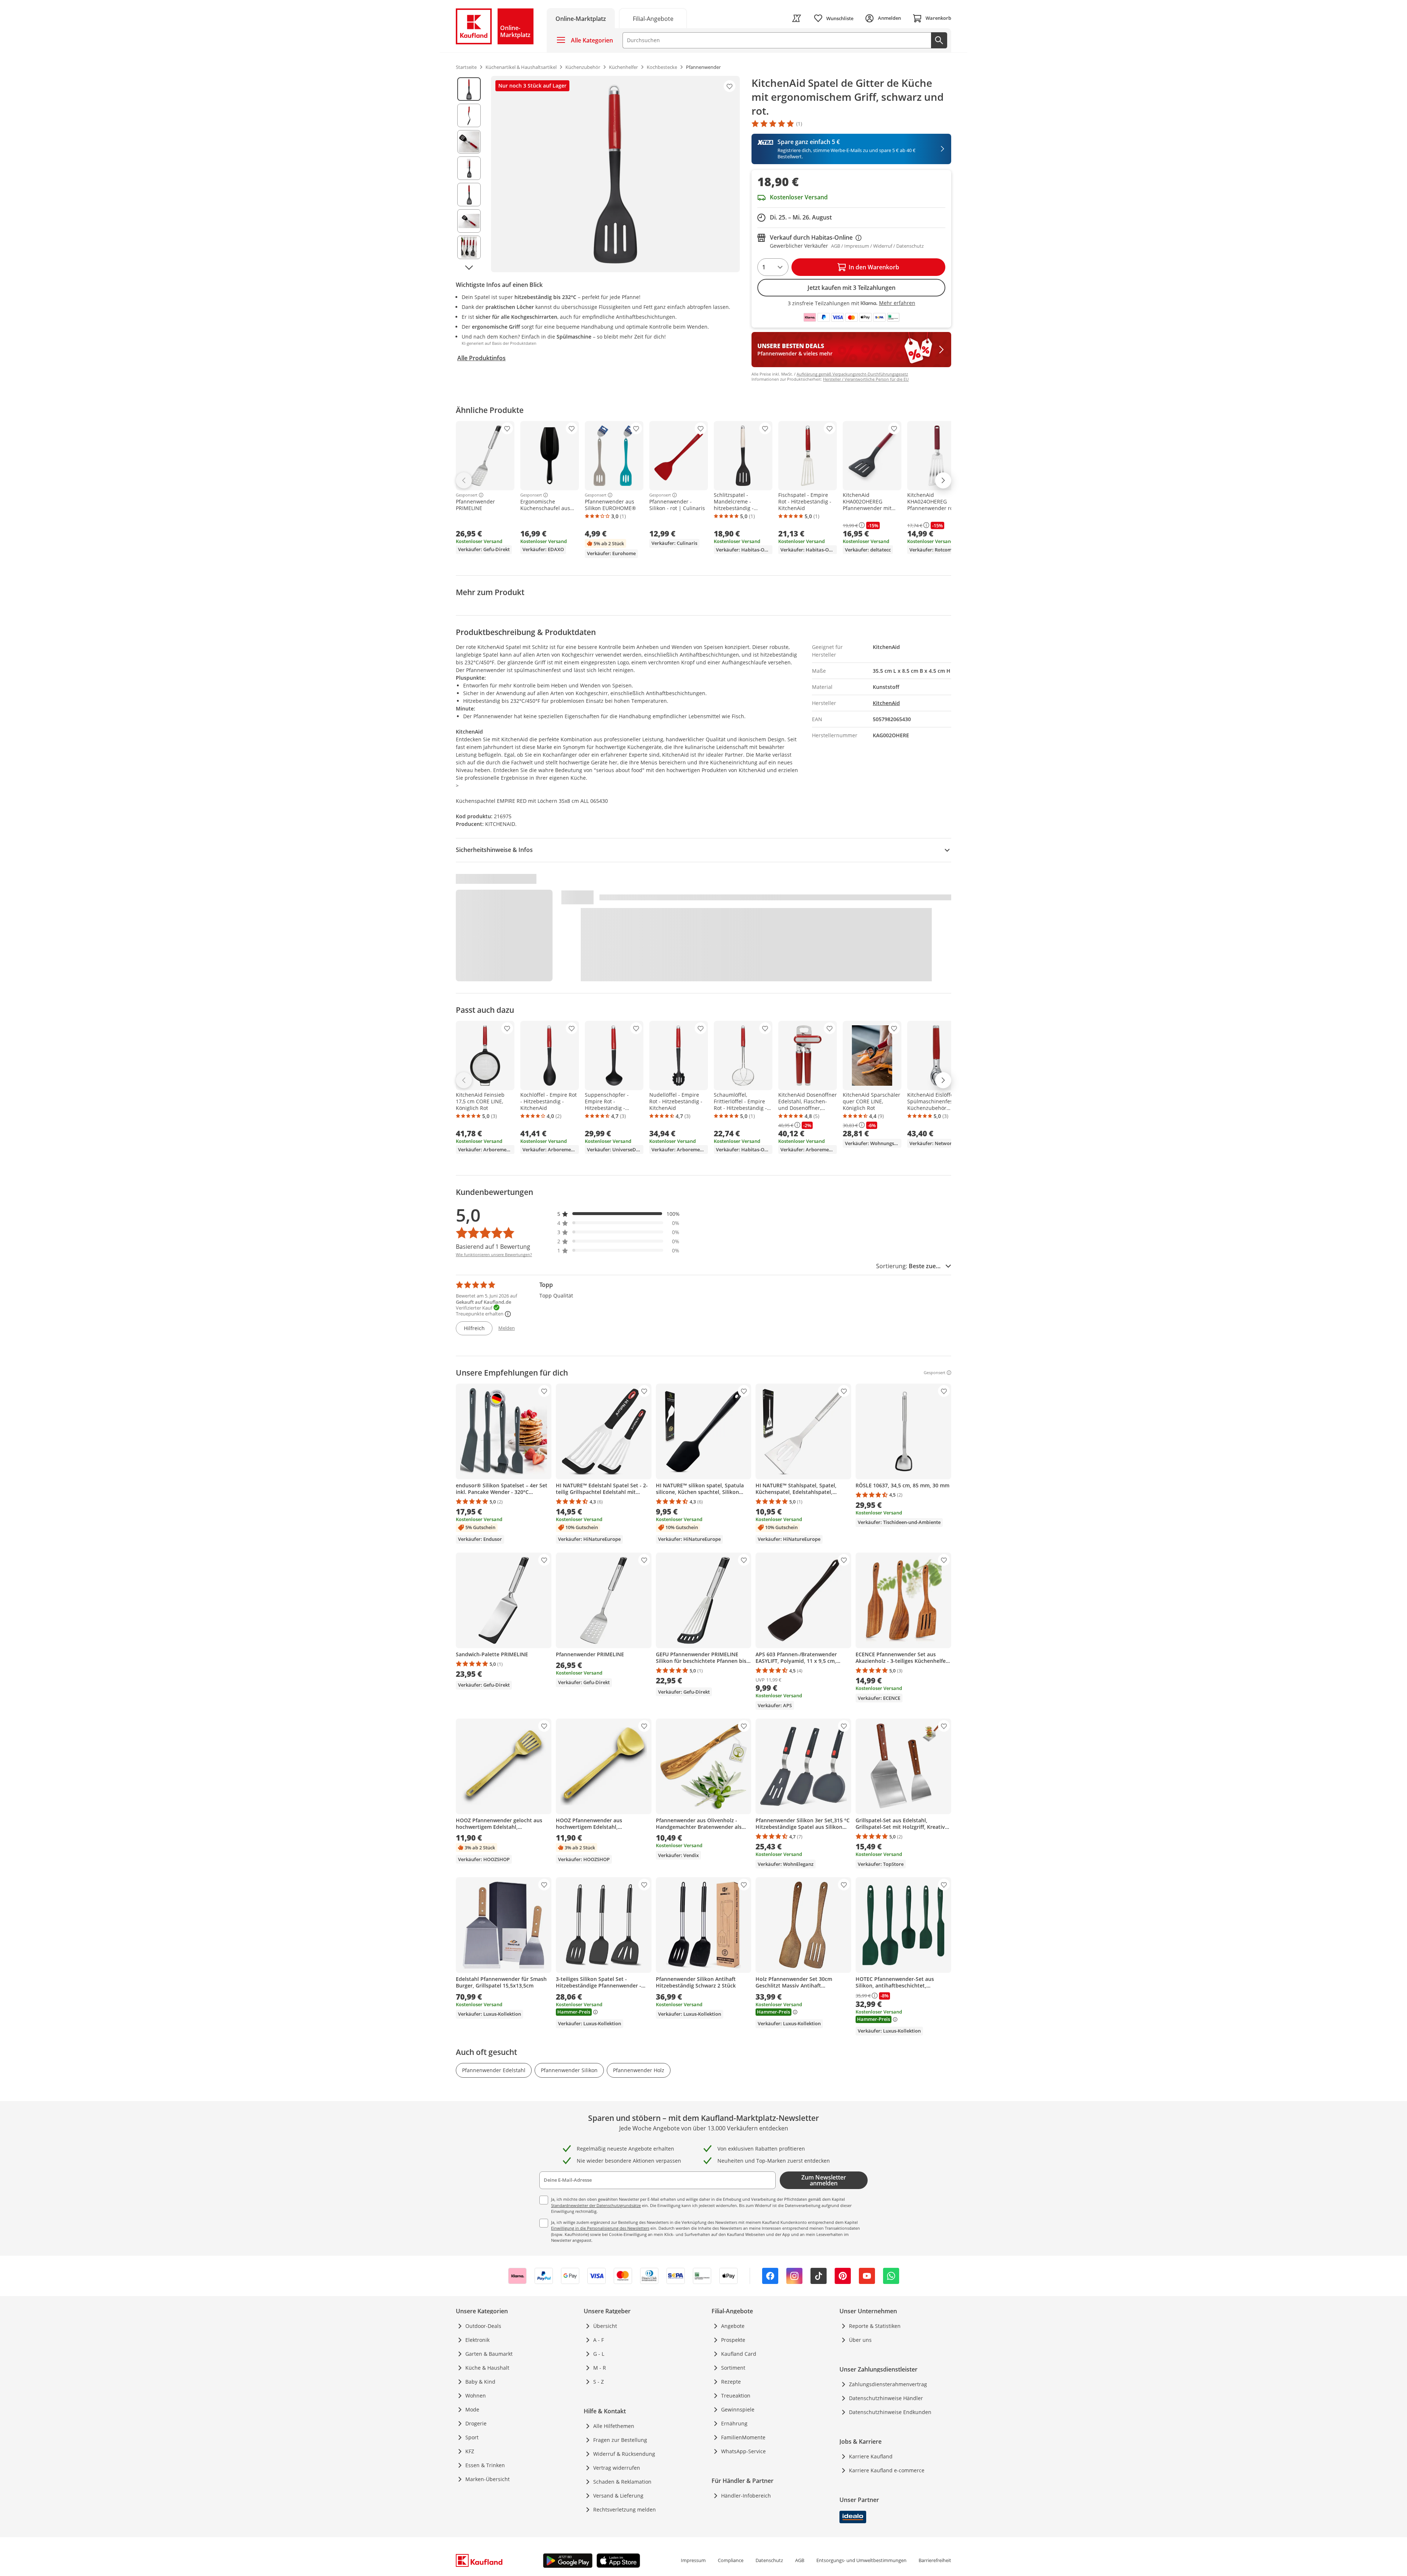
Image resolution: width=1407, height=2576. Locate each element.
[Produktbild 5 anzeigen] (469, 195)
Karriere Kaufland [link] (871, 2456)
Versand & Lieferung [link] (618, 2496)
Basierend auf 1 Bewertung (493, 1247)
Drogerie (476, 2423)
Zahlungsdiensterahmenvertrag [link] (888, 2384)
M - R (600, 2368)
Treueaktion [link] (736, 2396)
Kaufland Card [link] (739, 2354)
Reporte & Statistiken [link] (875, 2326)
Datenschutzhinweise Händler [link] (886, 2398)
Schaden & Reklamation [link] (622, 2482)
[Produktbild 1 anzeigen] (469, 89)
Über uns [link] (860, 2340)
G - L (599, 2354)
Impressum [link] (693, 2560)
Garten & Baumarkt (489, 2354)
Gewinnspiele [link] (738, 2409)
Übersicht (605, 2326)
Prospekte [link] (733, 2340)
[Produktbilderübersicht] (469, 174)
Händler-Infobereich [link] (746, 2496)
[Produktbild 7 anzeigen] (469, 247)
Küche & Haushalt (487, 2368)
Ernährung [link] (734, 2423)
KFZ (470, 2451)
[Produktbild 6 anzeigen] (469, 221)
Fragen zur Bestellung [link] (620, 2440)
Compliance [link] (731, 2560)
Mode (472, 2409)
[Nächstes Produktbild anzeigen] (469, 267)
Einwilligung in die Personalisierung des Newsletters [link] (600, 2228)
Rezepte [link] (731, 2382)
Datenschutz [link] (769, 2560)
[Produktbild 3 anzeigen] (469, 142)
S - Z (599, 2382)
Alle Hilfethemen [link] (614, 2426)
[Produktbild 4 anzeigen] (469, 168)
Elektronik (477, 2340)
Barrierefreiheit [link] (935, 2560)
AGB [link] (800, 2560)
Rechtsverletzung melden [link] (625, 2509)
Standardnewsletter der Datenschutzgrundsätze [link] (596, 2205)
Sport (472, 2437)
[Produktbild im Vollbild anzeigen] (615, 174)
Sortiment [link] (733, 2368)
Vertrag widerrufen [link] (617, 2468)
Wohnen (476, 2396)
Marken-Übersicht (488, 2479)
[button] (618, 1214)
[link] (653, 18)
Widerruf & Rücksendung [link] (624, 2454)
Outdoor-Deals (483, 2326)
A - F (599, 2340)
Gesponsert (467, 495)
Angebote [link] (733, 2326)
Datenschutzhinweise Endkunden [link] (890, 2412)
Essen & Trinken (485, 2465)
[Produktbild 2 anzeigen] (469, 115)
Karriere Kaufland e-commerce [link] (887, 2470)
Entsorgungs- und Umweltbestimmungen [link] (861, 2560)
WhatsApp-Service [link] (743, 2451)
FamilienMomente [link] (743, 2437)
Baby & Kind (480, 2382)
